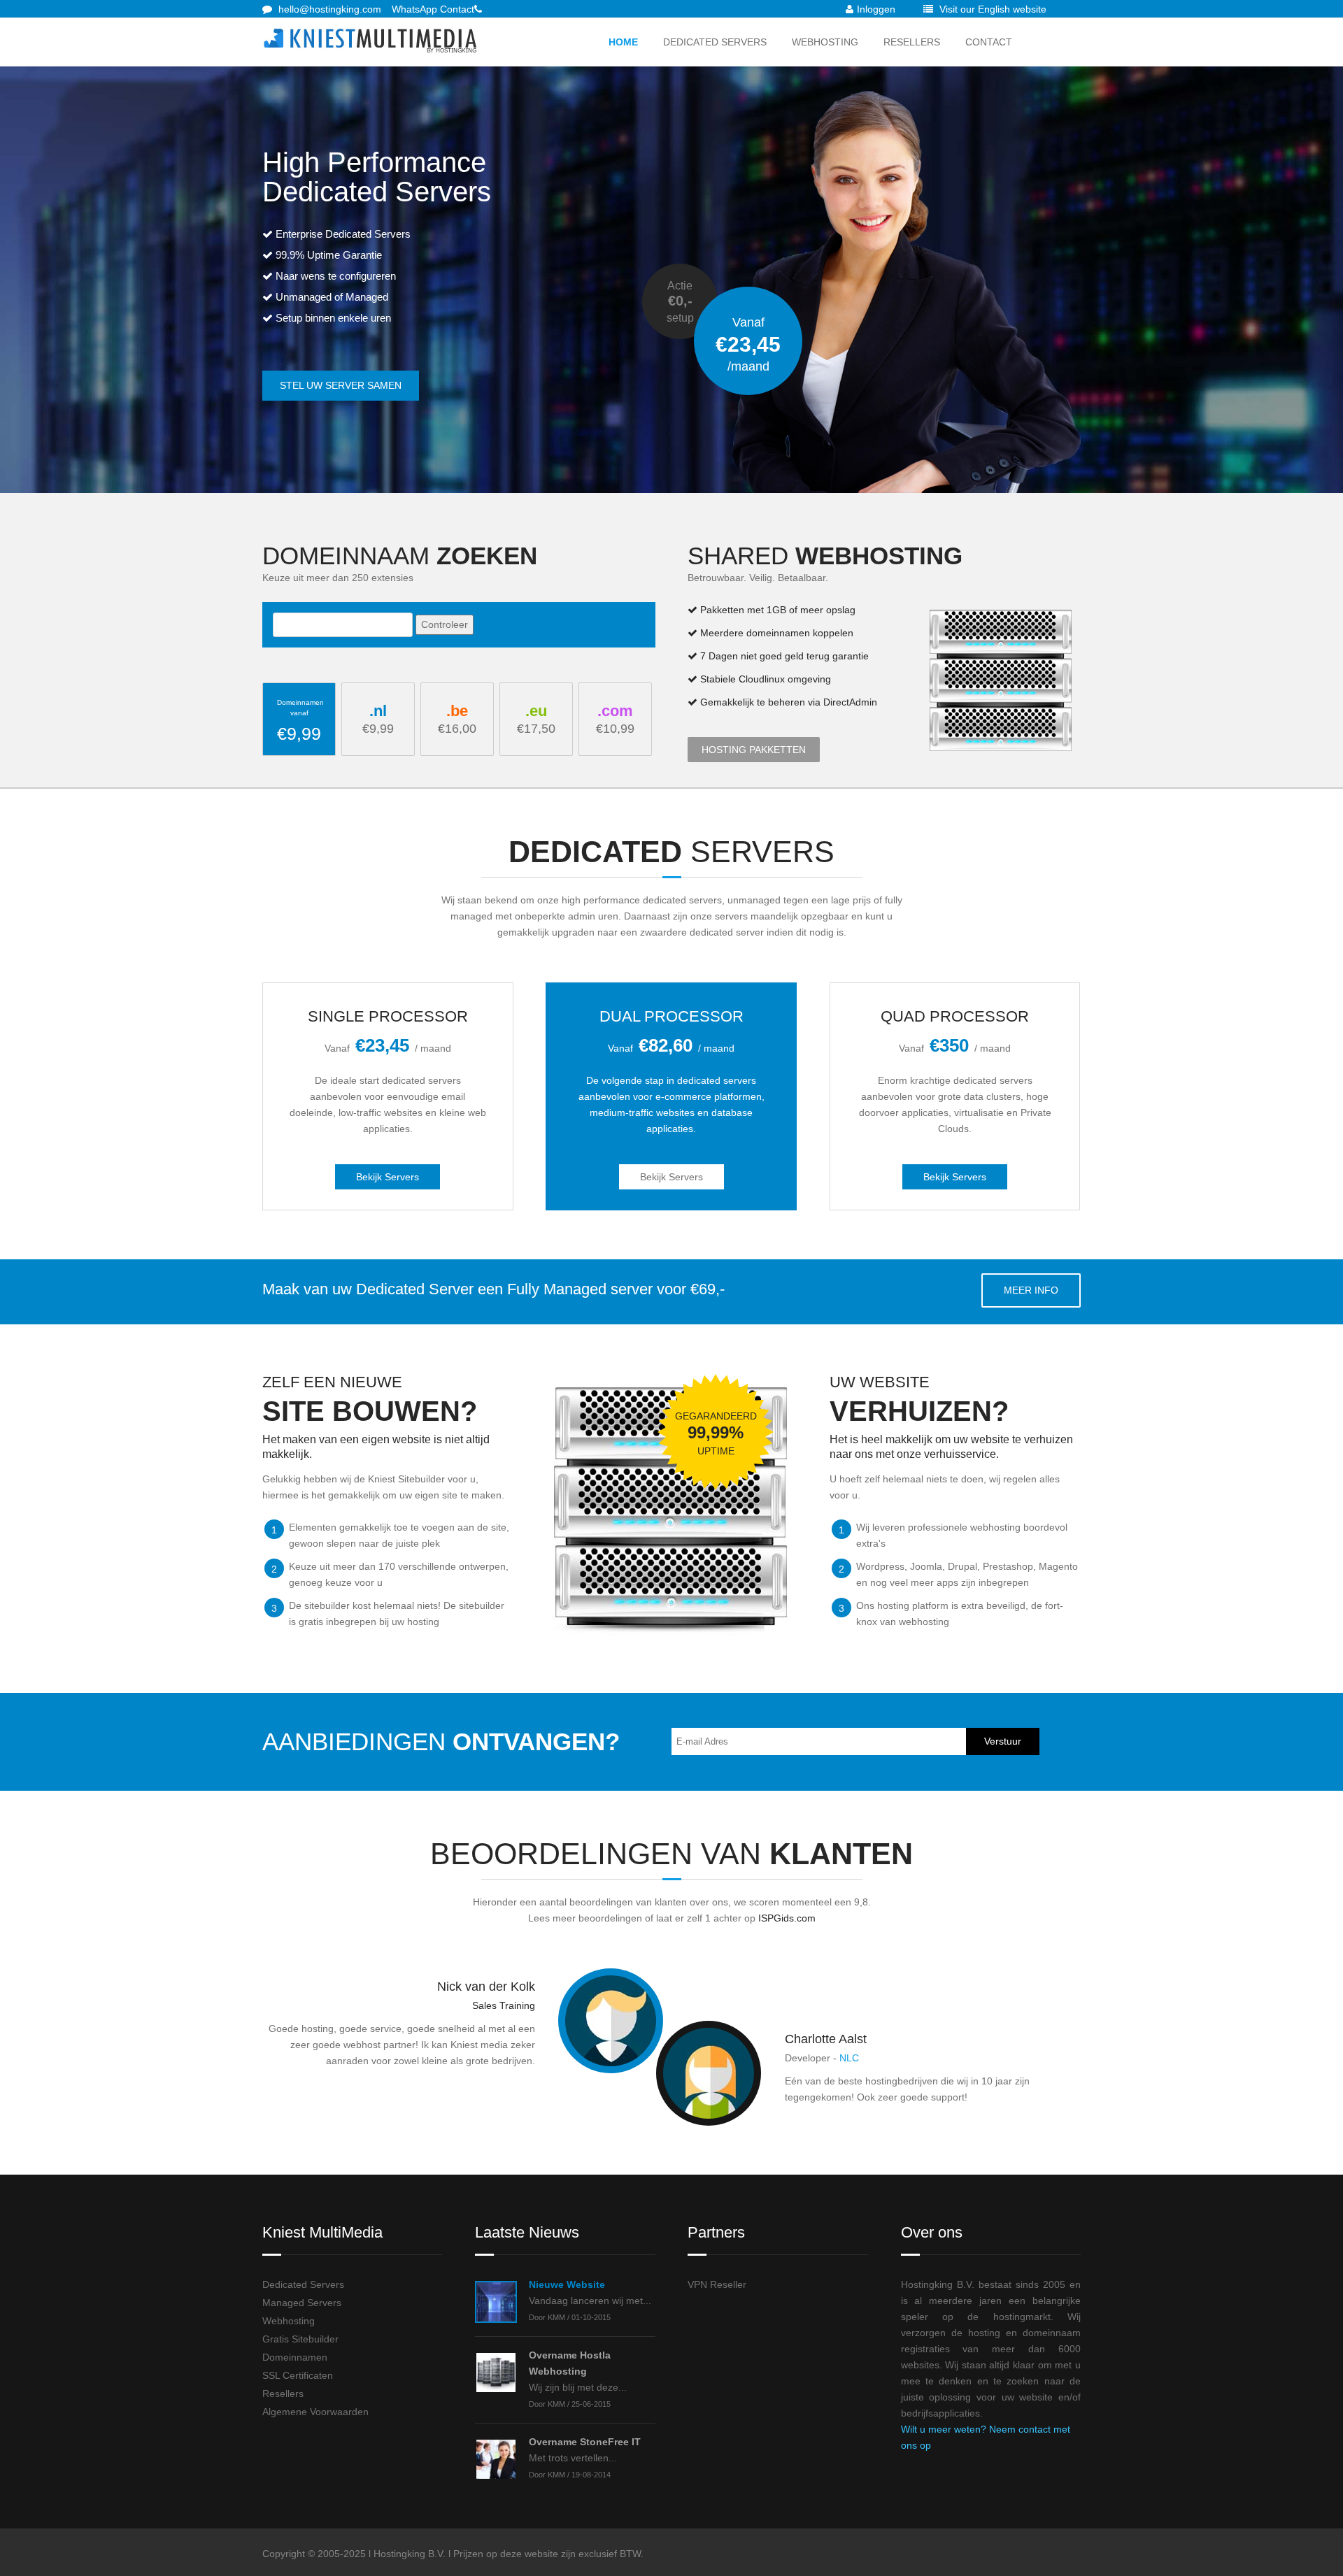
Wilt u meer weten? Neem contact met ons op (986, 2437)
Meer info (1031, 1290)
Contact (989, 42)
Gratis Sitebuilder (300, 2339)
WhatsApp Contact (433, 9)
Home (623, 42)
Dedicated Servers (715, 42)
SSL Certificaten (298, 2375)
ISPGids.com (787, 1918)
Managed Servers (302, 2303)
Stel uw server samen (341, 385)
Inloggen (876, 9)
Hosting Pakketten (754, 750)
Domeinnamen (295, 2357)
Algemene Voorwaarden (315, 2412)
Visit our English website (992, 9)
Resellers (912, 42)
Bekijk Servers (388, 1177)
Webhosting (825, 42)
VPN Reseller (717, 2284)
